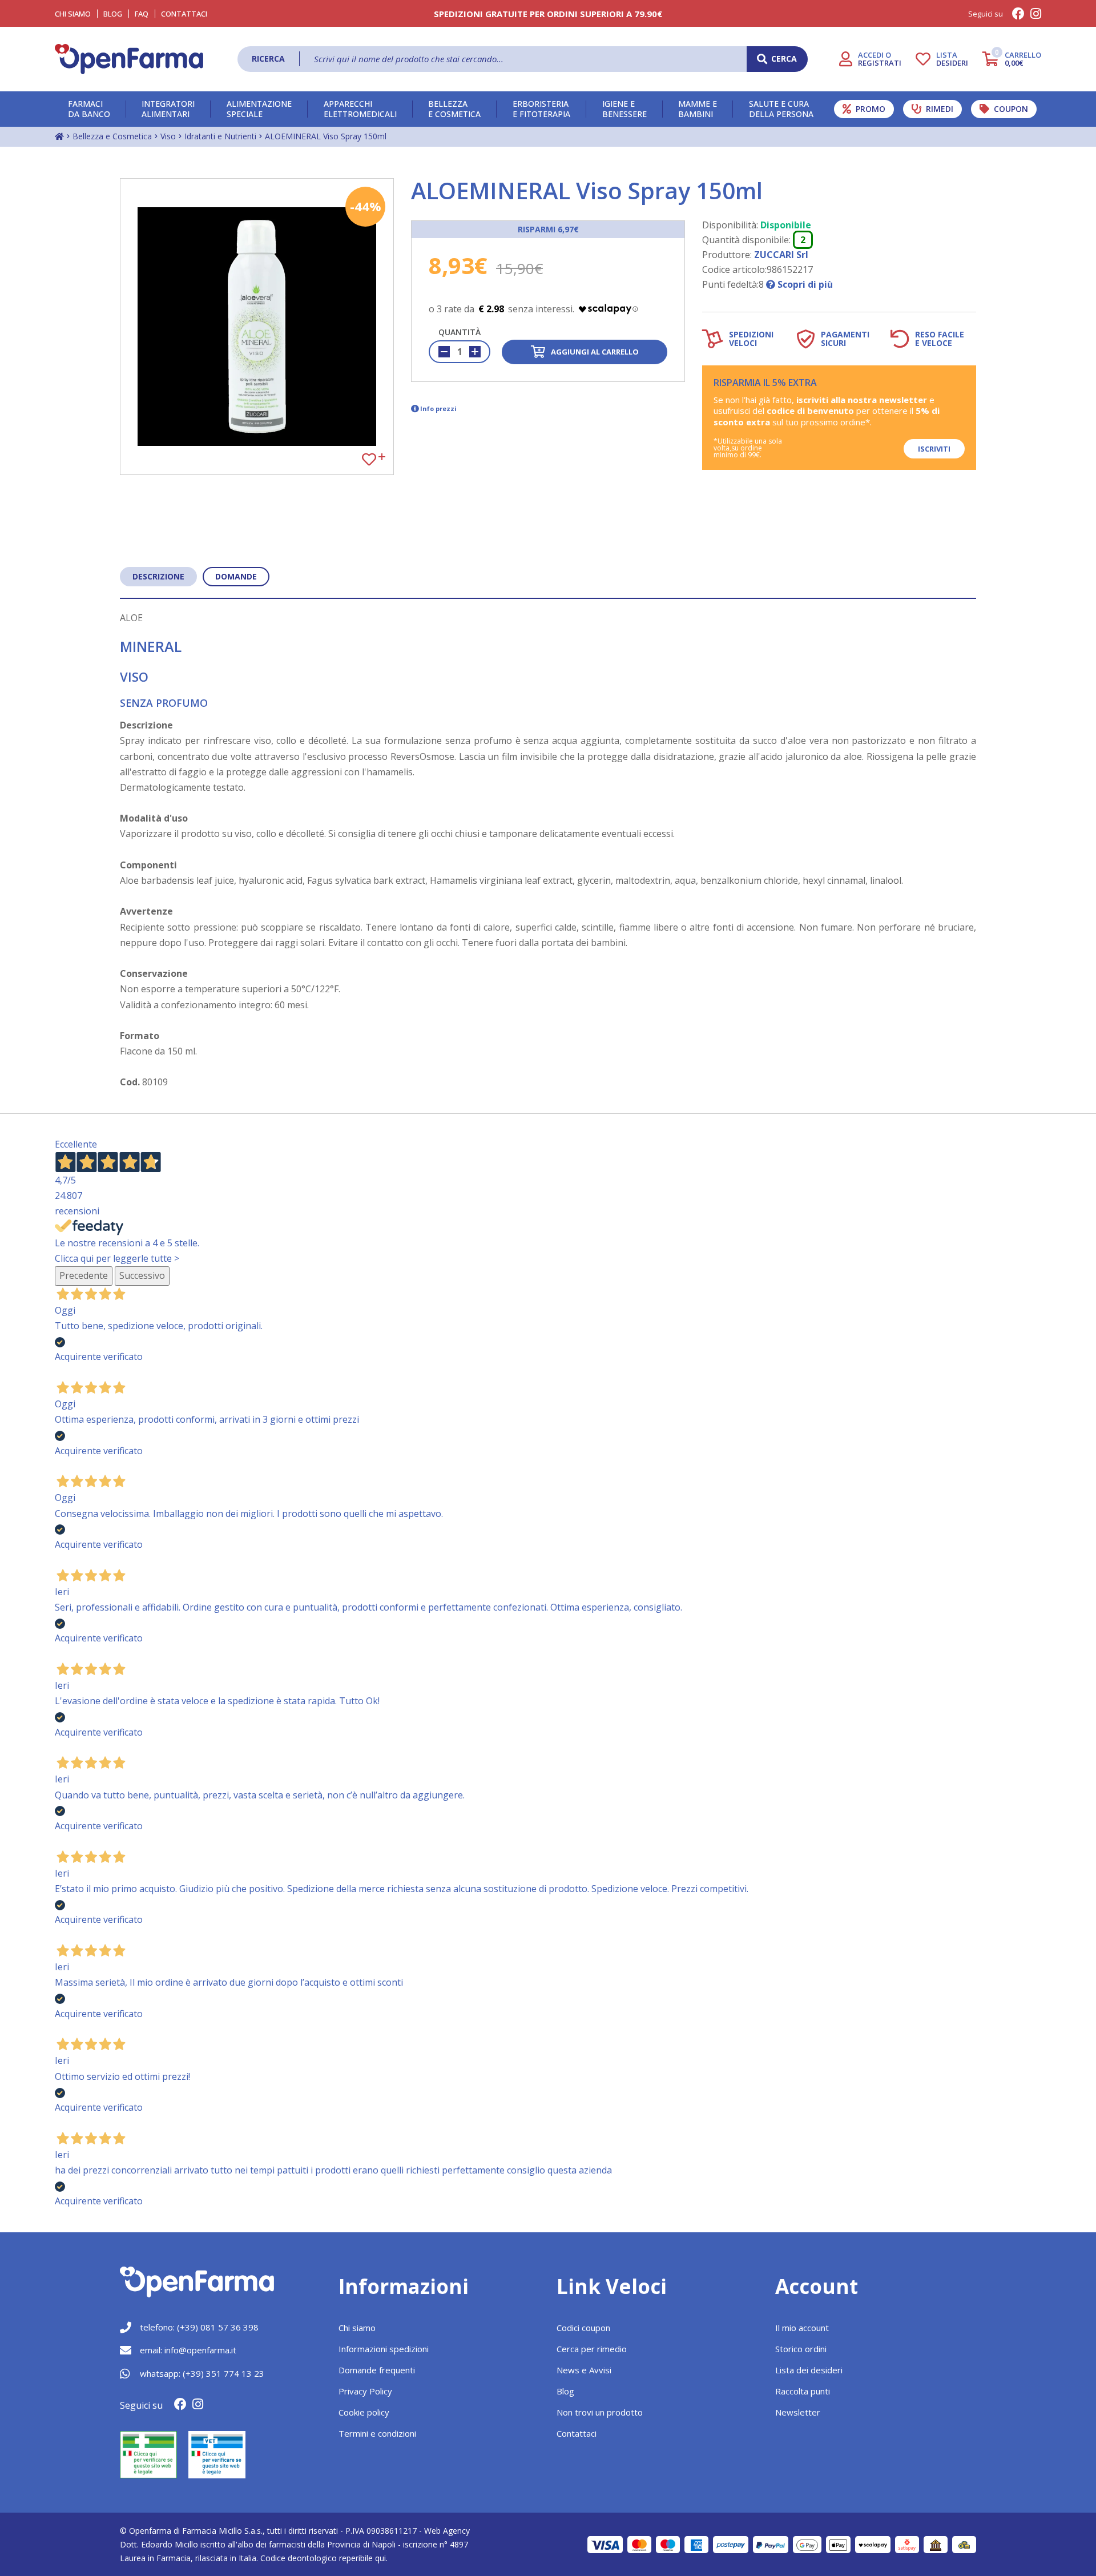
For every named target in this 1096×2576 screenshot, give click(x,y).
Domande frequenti (377, 2370)
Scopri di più (804, 284)
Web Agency (447, 2531)
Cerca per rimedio (592, 2349)
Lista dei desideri (809, 2370)
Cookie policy (364, 2412)
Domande (236, 576)
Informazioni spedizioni (384, 2349)
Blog (113, 14)
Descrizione (158, 576)
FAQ (142, 14)
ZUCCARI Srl (781, 255)
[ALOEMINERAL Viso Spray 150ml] (257, 327)
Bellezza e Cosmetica (112, 136)
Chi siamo (357, 2328)
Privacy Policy (365, 2391)
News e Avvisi (584, 2370)
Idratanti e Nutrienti (220, 136)
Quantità (460, 332)
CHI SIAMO (73, 14)
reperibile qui (362, 2558)
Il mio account (802, 2328)
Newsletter (798, 2412)
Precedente (84, 1275)
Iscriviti (934, 449)
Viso (168, 136)
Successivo (142, 1275)
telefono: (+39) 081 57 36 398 (199, 2327)
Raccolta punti (803, 2391)
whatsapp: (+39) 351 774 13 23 (202, 2373)
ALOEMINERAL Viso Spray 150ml (326, 136)
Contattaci (184, 14)
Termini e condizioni (377, 2433)
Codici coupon (583, 2328)
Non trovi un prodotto (600, 2412)
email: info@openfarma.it (188, 2350)
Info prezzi (438, 408)
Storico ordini (801, 2349)
